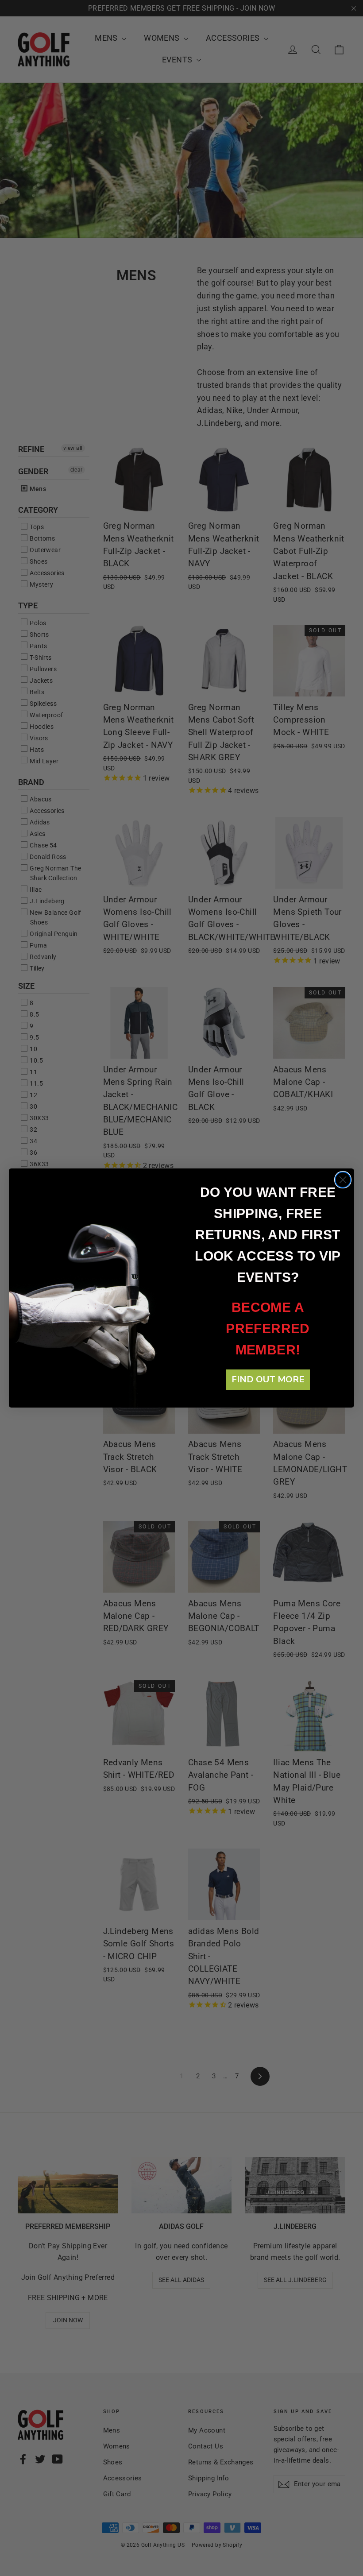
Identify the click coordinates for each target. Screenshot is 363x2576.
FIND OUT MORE (268, 1379)
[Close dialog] (343, 1180)
